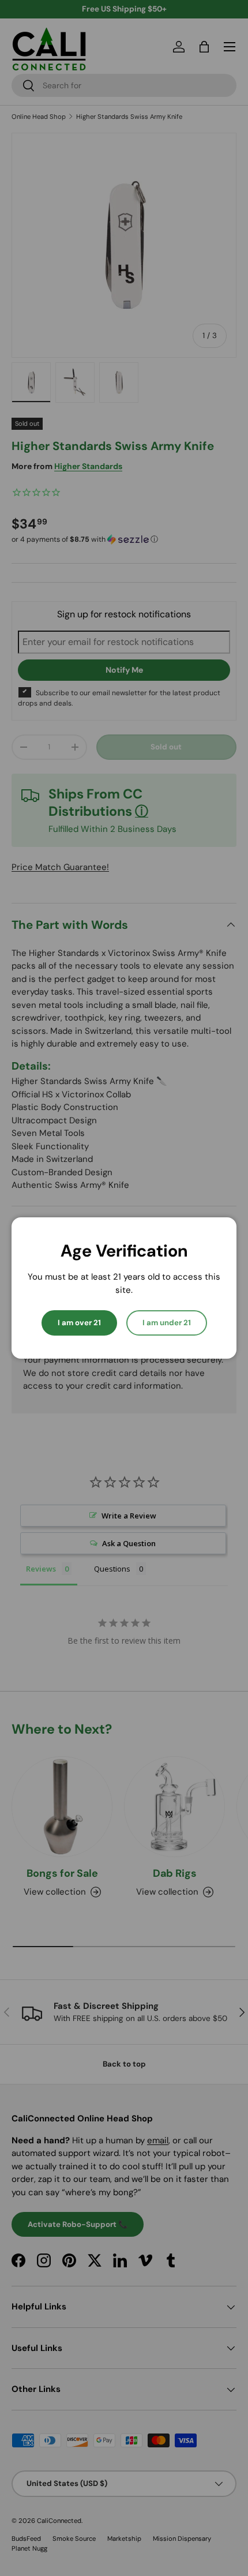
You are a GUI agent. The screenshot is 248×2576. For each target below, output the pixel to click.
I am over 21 (79, 1323)
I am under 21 (167, 1323)
